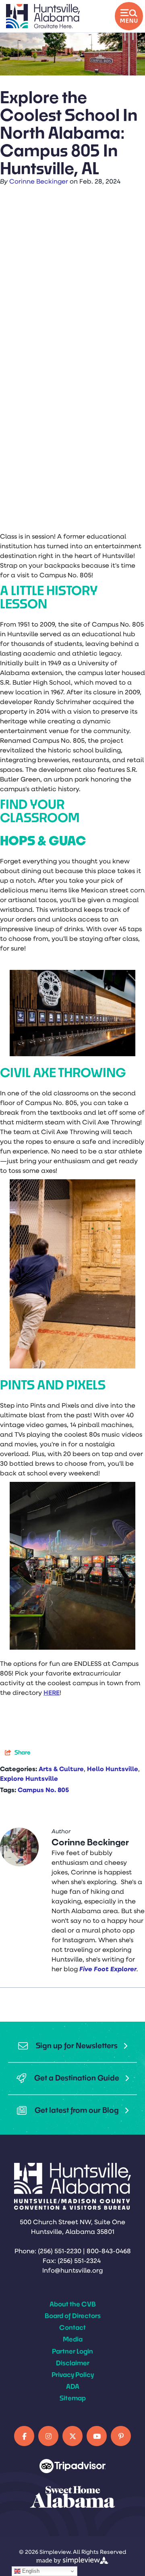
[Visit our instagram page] (48, 2436)
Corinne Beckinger (39, 182)
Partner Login (72, 2351)
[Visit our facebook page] (24, 2436)
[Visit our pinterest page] (121, 2436)
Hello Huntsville (113, 1770)
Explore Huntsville (29, 1779)
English (30, 2571)
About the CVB (73, 2304)
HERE (52, 1693)
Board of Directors (73, 2316)
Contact (72, 2327)
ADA (73, 2386)
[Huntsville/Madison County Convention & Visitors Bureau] (43, 16)
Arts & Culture (61, 1770)
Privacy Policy (73, 2374)
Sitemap (73, 2398)
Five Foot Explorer (108, 1970)
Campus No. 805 (43, 1790)
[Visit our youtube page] (97, 2436)
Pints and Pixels (54, 1385)
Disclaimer (73, 2363)
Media (73, 2339)
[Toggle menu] (129, 16)
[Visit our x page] (72, 2436)
